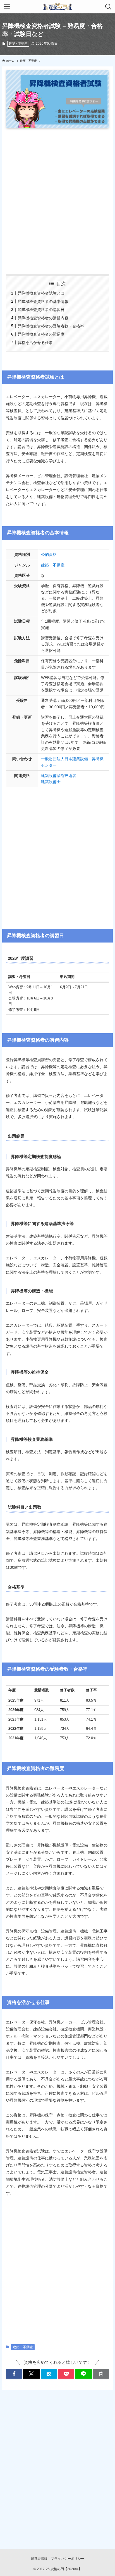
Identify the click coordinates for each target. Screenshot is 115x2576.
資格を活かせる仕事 (35, 343)
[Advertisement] (57, 201)
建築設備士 (51, 782)
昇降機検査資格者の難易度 (41, 334)
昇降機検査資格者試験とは (41, 293)
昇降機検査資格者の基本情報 (43, 302)
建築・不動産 (18, 44)
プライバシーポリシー (68, 2559)
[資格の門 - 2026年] (57, 7)
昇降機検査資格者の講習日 (41, 310)
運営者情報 (39, 2559)
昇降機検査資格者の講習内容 (43, 318)
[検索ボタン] (108, 7)
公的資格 (49, 554)
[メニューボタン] (7, 7)
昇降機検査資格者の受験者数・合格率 (51, 326)
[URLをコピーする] (101, 2374)
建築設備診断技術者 (59, 776)
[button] (14, 2374)
